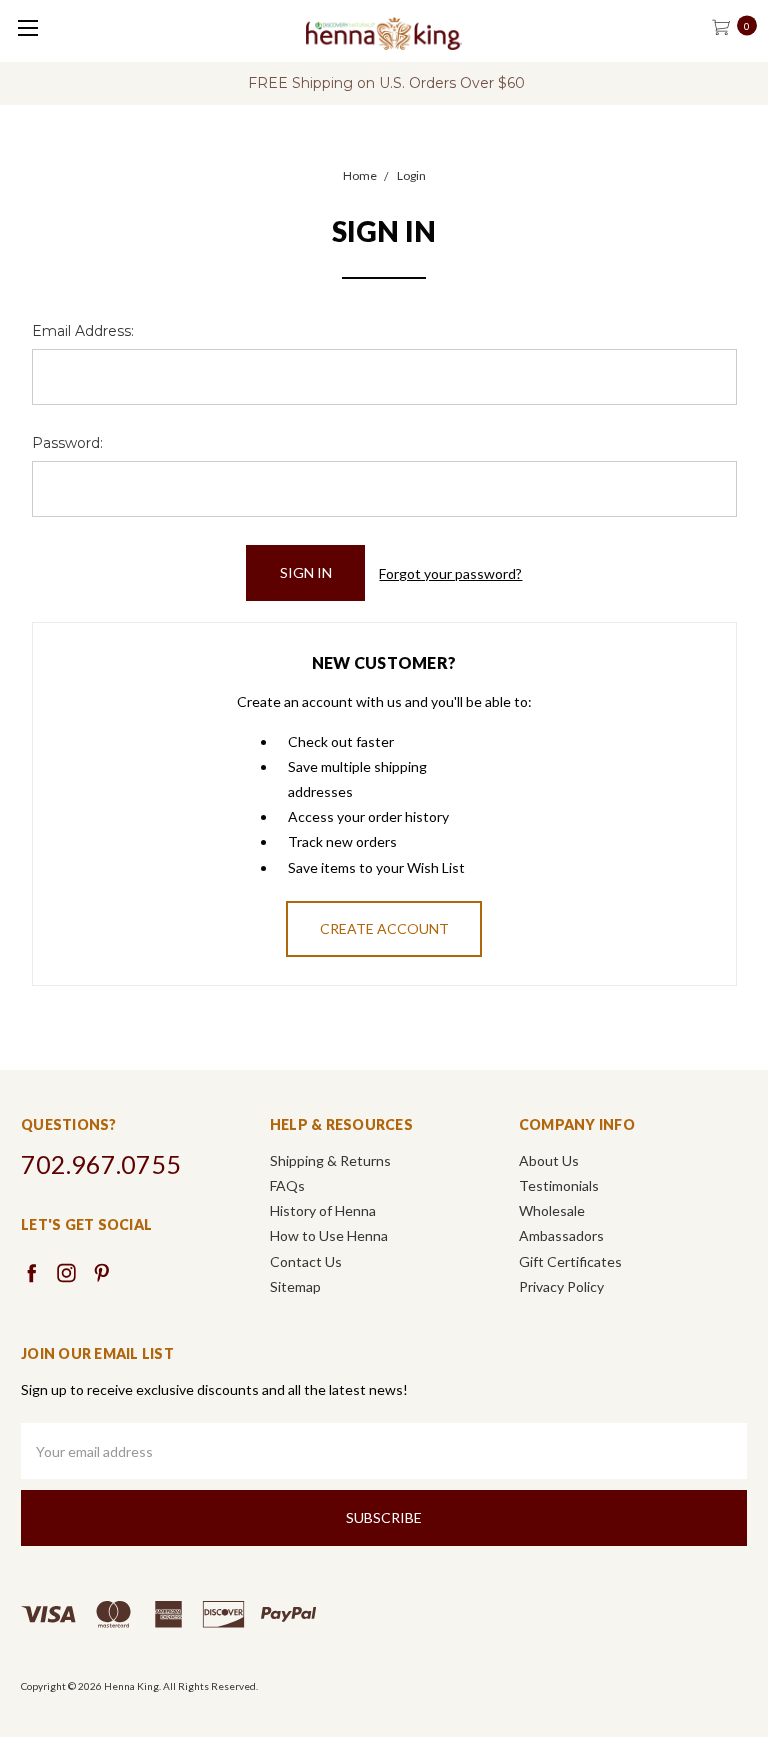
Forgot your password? (450, 573)
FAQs (287, 1185)
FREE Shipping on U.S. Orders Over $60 (386, 83)
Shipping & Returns (330, 1160)
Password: (67, 443)
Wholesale (552, 1210)
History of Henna (323, 1210)
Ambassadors (561, 1235)
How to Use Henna (329, 1235)
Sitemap (295, 1286)
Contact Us (306, 1261)
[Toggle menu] (27, 27)
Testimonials (559, 1185)
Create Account (384, 928)
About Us (549, 1160)
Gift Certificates (570, 1261)
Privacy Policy (561, 1286)
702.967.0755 (101, 1164)
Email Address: (83, 331)
